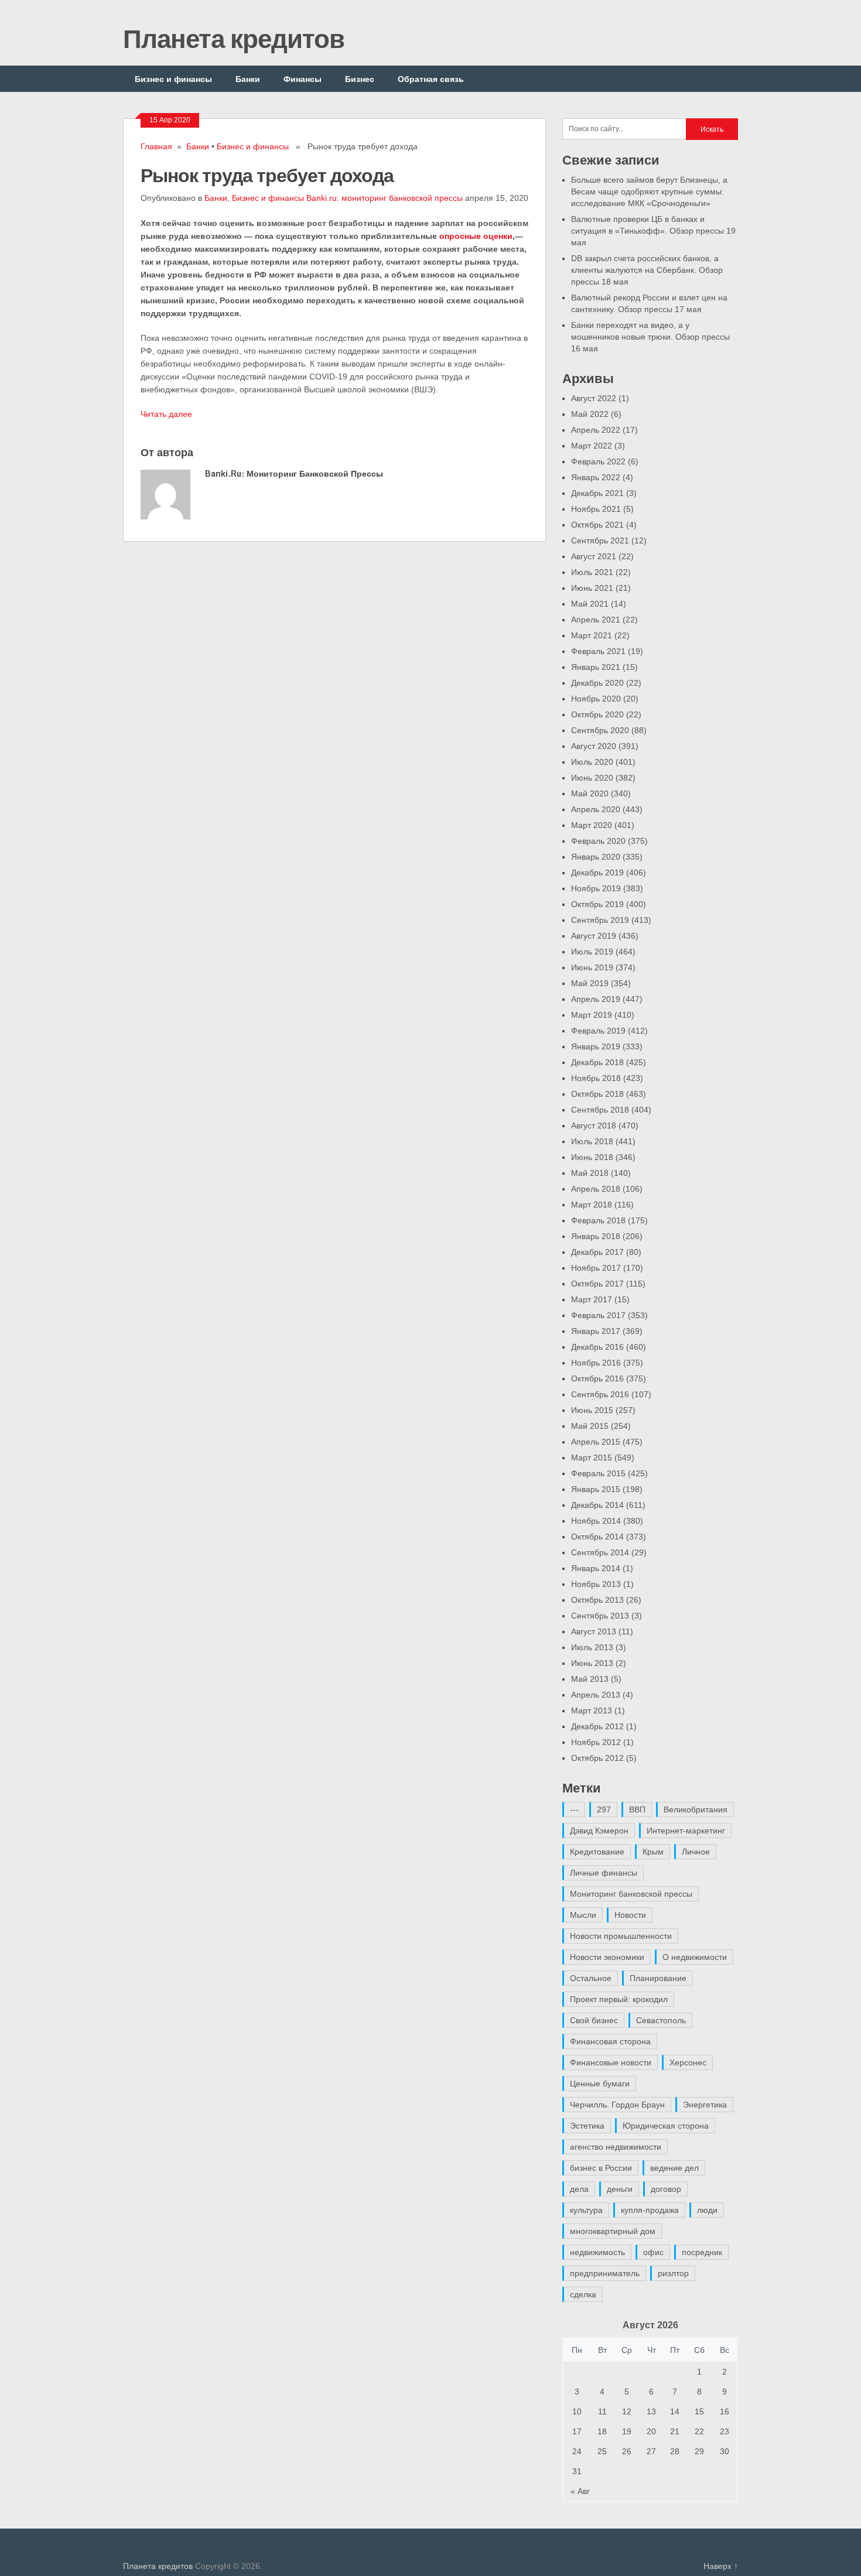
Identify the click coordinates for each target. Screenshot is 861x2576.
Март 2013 (592, 1711)
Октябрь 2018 (597, 1094)
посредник (702, 2252)
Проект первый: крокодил (619, 1999)
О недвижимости (695, 1957)
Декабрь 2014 (597, 1505)
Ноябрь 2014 (596, 1521)
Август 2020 (594, 746)
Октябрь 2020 (597, 714)
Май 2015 (590, 1426)
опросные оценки (476, 236)
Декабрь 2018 (597, 1062)
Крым (653, 1852)
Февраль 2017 (598, 1315)
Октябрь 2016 (597, 1378)
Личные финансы (604, 1873)
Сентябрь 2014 (600, 1552)
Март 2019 (592, 1015)
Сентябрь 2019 (600, 920)
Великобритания (696, 1809)
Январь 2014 (596, 1568)
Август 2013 (594, 1631)
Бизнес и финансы (173, 79)
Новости (630, 1915)
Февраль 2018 (598, 1220)
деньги (620, 2189)
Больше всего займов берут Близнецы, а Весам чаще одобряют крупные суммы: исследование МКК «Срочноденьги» (649, 191)
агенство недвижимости (616, 2147)
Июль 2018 (592, 1141)
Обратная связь (431, 79)
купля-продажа (650, 2210)
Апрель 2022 (596, 430)
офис (653, 2252)
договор (666, 2189)
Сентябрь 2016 (600, 1394)
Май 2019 (590, 983)
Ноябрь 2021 (596, 509)
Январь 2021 (596, 667)
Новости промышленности (621, 1936)
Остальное (591, 1978)
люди (707, 2210)
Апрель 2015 (596, 1442)
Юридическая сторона (666, 2126)
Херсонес (688, 2062)
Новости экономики (607, 1957)
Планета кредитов (234, 38)
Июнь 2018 (592, 1157)
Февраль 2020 (598, 841)
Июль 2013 (592, 1647)
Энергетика (705, 2105)
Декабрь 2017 (597, 1252)
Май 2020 (590, 793)
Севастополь (661, 2020)
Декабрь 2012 (597, 1726)
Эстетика (587, 2126)
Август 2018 (594, 1125)
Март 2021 (592, 635)
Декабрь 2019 (597, 873)
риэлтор (673, 2273)
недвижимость (597, 2252)
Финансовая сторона (610, 2041)
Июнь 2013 (592, 1663)
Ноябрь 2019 (596, 888)
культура (586, 2210)
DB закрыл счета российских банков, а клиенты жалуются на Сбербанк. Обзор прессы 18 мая (647, 270)
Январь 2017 (596, 1331)
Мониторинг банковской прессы (631, 1894)
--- (574, 1809)
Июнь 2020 (592, 778)
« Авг (580, 2491)
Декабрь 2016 (597, 1347)
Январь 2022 (596, 477)
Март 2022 (592, 446)
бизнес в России (601, 2168)
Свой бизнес (594, 2020)
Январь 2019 (596, 1046)
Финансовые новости (611, 2062)
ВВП (637, 1809)
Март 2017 (592, 1299)
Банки (248, 79)
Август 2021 (594, 556)
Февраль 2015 (598, 1473)
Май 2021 (590, 604)
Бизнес (360, 79)
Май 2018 (590, 1173)
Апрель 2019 (596, 999)
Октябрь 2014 (597, 1537)
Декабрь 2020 (597, 683)
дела (579, 2189)
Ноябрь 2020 (596, 699)
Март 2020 (592, 825)
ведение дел (674, 2168)
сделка (583, 2294)
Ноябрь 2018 (596, 1078)
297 (604, 1809)
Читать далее (166, 414)
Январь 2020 (596, 857)
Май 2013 (590, 1679)
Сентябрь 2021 (600, 540)
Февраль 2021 (598, 651)
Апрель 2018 (596, 1189)
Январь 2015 (596, 1489)
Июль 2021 (592, 572)
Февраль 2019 (598, 1031)
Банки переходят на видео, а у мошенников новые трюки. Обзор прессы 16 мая (650, 337)
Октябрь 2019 (597, 904)
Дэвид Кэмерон (599, 1831)
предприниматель (605, 2273)
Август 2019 (594, 936)
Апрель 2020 (596, 809)
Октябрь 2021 (597, 525)
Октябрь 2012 (597, 1758)
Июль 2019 (592, 952)
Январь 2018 (596, 1236)
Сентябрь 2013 (600, 1616)
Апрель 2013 (596, 1695)
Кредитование (597, 1852)
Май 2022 (590, 414)
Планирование (658, 1978)
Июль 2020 (592, 762)
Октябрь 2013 (597, 1600)
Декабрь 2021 (597, 493)
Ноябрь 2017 (596, 1268)
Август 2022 (594, 398)
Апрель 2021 (596, 620)
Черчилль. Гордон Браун (617, 2105)
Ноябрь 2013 (596, 1584)
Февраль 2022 (598, 461)
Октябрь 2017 (597, 1284)
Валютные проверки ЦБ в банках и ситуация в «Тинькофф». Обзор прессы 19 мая (653, 231)
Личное (696, 1852)
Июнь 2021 (592, 588)
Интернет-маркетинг (686, 1831)
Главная (156, 146)
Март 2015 (592, 1458)
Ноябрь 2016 (596, 1363)
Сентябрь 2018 (600, 1110)
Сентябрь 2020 (600, 730)
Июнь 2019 (592, 967)
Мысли (583, 1915)
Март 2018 (592, 1205)
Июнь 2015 (592, 1410)
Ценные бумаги (600, 2084)
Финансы (303, 79)
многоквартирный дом (613, 2231)
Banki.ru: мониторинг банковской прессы (385, 198)
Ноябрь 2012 (596, 1742)
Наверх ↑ (721, 2566)
